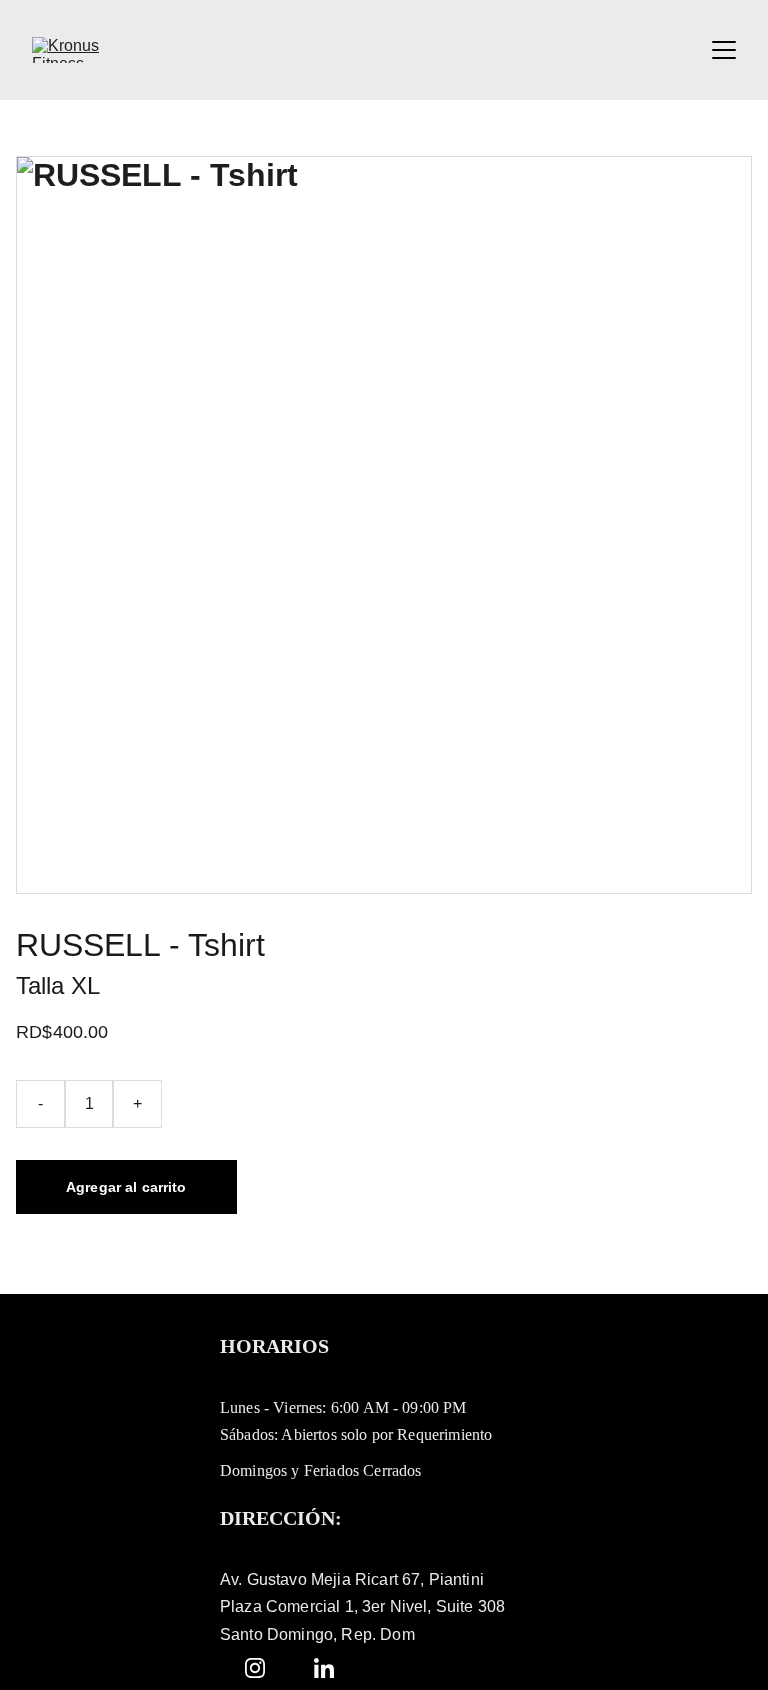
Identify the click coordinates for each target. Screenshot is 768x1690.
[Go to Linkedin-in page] (324, 1668)
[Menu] (724, 50)
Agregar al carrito (126, 1187)
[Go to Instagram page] (255, 1668)
